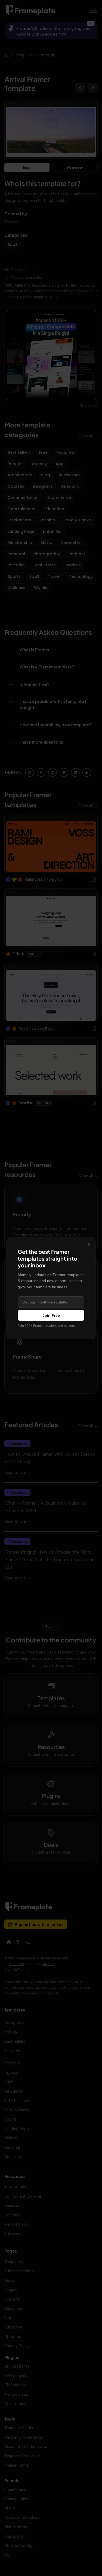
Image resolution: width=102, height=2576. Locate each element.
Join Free (51, 1315)
